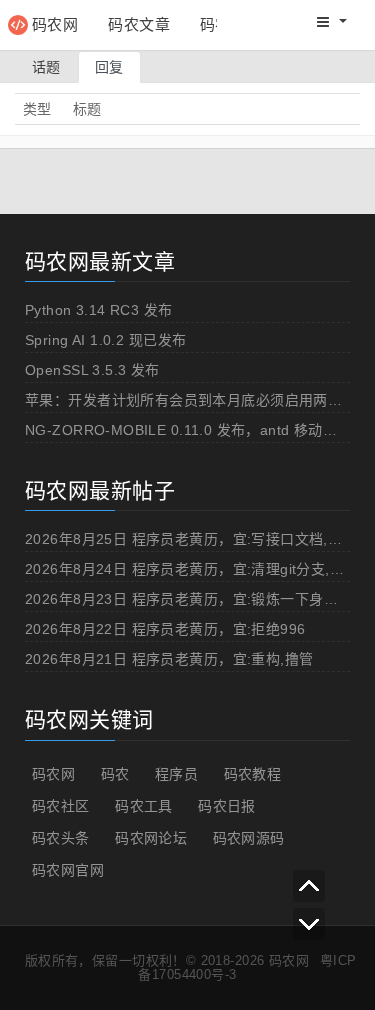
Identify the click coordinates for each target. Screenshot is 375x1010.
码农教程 (253, 774)
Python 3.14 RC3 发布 (99, 310)
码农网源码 (249, 838)
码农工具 (144, 806)
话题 (46, 67)
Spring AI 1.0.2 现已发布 (105, 340)
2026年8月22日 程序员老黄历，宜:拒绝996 (165, 629)
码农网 (55, 24)
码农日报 (227, 806)
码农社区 (61, 806)
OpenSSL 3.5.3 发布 (92, 370)
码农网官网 (68, 870)
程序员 (176, 774)
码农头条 (61, 838)
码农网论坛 (151, 838)
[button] (332, 22)
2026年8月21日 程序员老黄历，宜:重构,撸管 (169, 659)
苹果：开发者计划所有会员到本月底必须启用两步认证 (198, 400)
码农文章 (139, 24)
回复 (109, 67)
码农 (115, 774)
